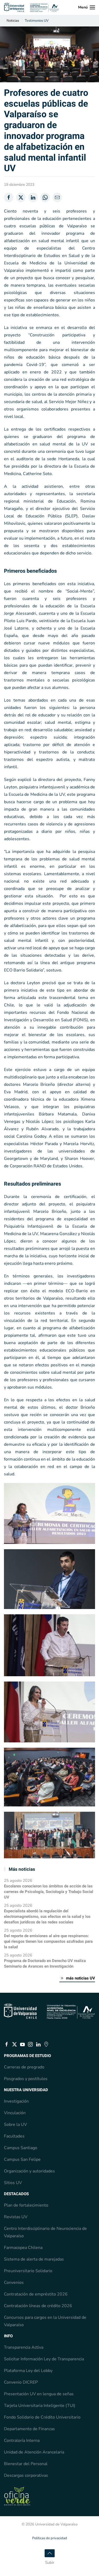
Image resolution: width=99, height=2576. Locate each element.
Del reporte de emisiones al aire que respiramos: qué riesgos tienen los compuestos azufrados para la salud (48, 1941)
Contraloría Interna (22, 2441)
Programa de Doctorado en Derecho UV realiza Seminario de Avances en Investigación (45, 1963)
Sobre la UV (15, 2125)
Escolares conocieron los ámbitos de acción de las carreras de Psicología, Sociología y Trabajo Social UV (49, 1892)
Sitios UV (13, 2183)
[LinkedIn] (33, 197)
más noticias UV (81, 1978)
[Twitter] (21, 197)
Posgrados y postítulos (26, 2079)
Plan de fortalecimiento (26, 2205)
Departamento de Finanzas (29, 2429)
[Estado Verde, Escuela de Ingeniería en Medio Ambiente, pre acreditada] (17, 2496)
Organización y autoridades (29, 2171)
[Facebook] (9, 197)
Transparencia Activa (24, 2347)
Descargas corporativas (26, 2475)
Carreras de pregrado (24, 2067)
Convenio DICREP (21, 2382)
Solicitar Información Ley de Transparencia (44, 2359)
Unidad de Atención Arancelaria (34, 2452)
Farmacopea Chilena (23, 2248)
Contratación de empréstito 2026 (36, 2294)
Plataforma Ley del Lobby (28, 2371)
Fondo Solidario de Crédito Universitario (42, 2417)
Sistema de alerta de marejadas (34, 2259)
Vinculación (15, 2113)
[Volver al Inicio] (32, 7)
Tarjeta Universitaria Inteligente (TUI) (40, 2406)
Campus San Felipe (22, 2159)
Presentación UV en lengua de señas (39, 2394)
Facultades (14, 2136)
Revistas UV (16, 2217)
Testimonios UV (37, 21)
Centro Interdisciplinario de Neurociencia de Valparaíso (45, 2232)
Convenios (14, 2283)
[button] (87, 7)
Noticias (13, 21)
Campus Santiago (21, 2148)
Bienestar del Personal (26, 2464)
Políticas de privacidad (50, 2538)
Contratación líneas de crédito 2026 (38, 2306)
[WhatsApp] (45, 197)
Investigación (16, 2101)
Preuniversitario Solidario (28, 2271)
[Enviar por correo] (57, 197)
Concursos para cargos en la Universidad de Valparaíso (45, 2321)
